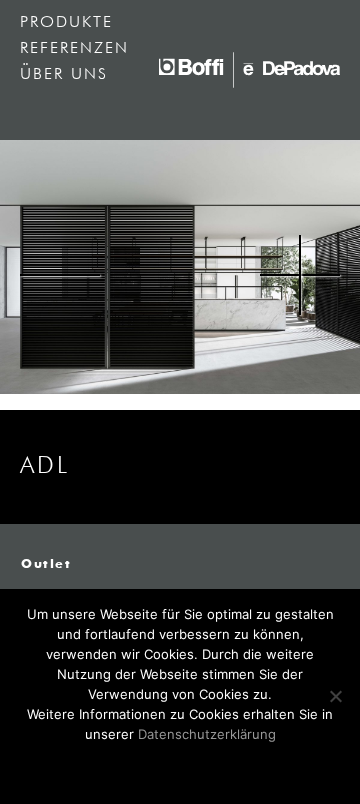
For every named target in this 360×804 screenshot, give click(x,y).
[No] (335, 696)
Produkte (66, 23)
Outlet (46, 565)
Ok (180, 766)
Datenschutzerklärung (207, 734)
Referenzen (74, 49)
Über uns (64, 75)
